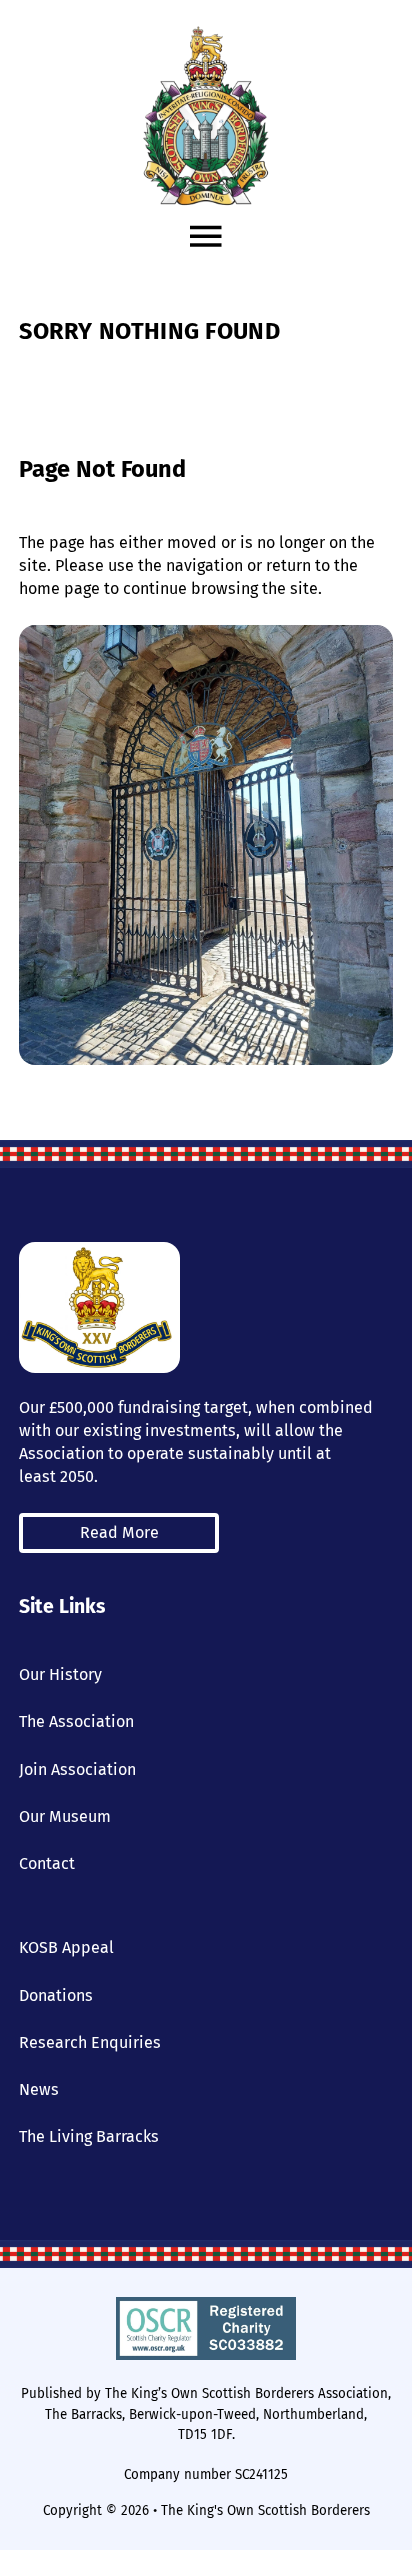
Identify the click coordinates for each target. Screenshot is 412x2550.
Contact (47, 1863)
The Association (76, 1721)
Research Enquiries (90, 2042)
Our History (60, 1674)
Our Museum (65, 1816)
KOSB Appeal (66, 1947)
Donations (56, 1995)
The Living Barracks (89, 2136)
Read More (119, 1532)
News (39, 2089)
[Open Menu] (206, 237)
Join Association (77, 1769)
